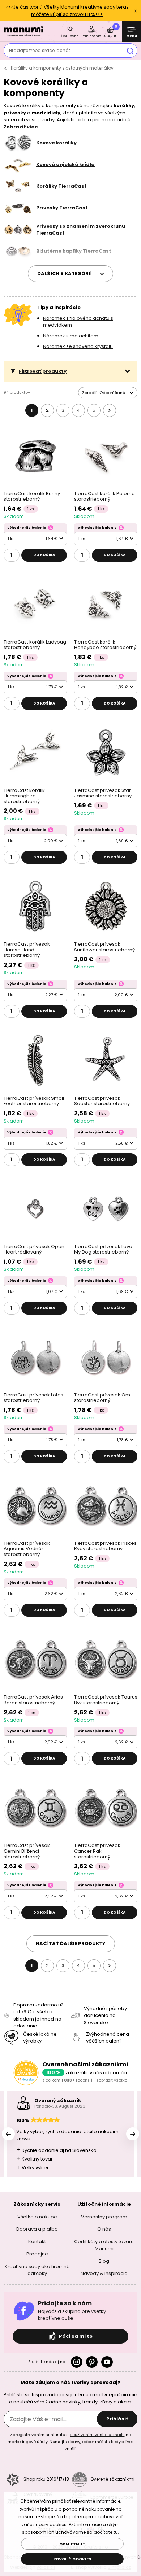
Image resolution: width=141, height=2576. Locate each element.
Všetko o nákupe (37, 2217)
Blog (104, 2261)
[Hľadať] (130, 51)
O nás (104, 2229)
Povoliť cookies (72, 2559)
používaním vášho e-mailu (97, 2435)
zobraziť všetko (112, 2080)
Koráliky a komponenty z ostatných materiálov (62, 68)
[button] (70, 371)
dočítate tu (106, 2532)
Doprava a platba (37, 2229)
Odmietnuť (72, 2544)
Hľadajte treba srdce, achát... (41, 50)
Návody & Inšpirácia (104, 2273)
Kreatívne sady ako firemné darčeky (37, 2270)
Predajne (37, 2254)
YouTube (107, 2362)
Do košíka (44, 555)
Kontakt (37, 2242)
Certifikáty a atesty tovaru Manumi (104, 2245)
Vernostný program (104, 2217)
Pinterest (92, 2362)
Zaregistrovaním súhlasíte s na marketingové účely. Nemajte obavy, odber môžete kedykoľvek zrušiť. (71, 2442)
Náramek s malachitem (71, 336)
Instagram (77, 2362)
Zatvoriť (136, 11)
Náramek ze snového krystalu (78, 346)
